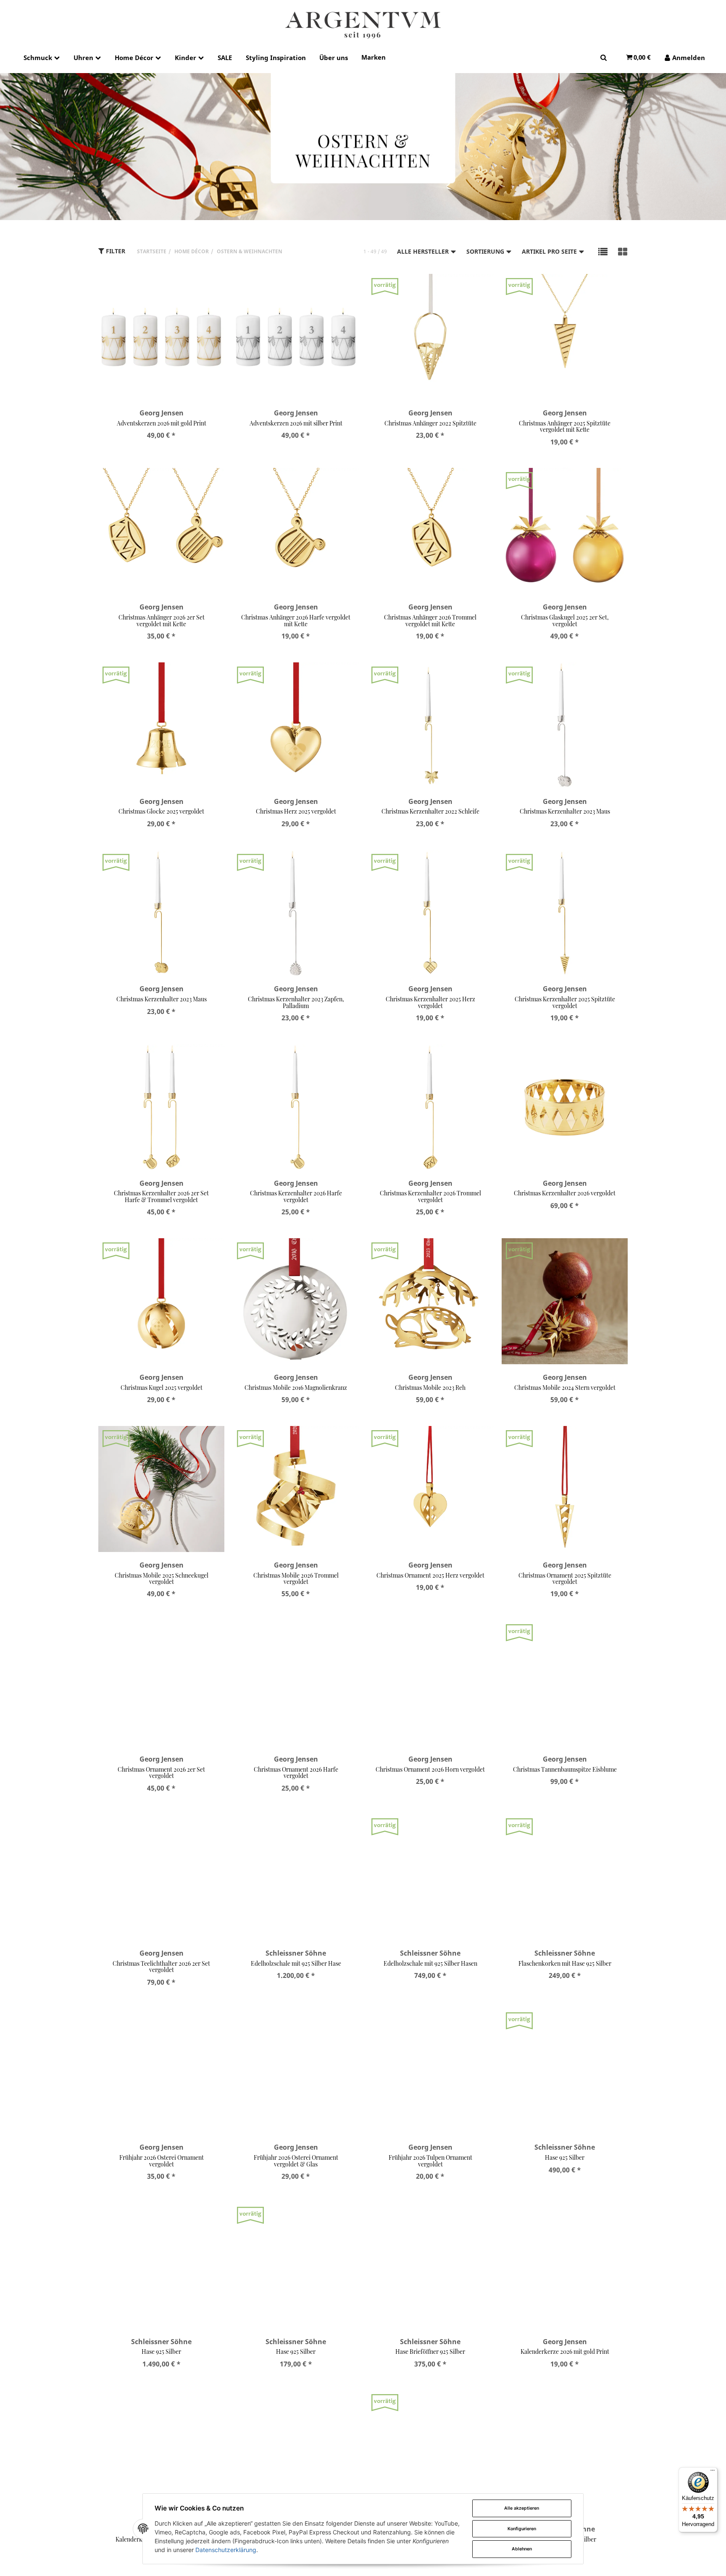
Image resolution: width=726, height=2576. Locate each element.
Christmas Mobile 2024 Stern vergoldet (565, 1388)
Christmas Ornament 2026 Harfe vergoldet (296, 1772)
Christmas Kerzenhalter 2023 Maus (565, 811)
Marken (374, 57)
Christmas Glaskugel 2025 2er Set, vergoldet (565, 620)
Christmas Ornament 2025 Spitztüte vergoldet (565, 1578)
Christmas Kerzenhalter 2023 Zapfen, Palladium (296, 1002)
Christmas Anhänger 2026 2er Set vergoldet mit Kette (162, 620)
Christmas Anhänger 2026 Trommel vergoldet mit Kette (430, 620)
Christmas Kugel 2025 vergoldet (162, 1388)
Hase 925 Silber (565, 2157)
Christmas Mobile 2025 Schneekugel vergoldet (162, 1578)
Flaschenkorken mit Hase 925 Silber (565, 1963)
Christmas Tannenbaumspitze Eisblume (565, 1769)
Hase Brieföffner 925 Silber (430, 2351)
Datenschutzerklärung (226, 2550)
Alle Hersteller (424, 251)
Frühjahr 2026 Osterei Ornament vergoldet (162, 2161)
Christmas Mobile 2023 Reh (430, 1388)
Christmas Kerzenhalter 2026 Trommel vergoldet (430, 1196)
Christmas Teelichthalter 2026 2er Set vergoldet (161, 1967)
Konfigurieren (522, 2529)
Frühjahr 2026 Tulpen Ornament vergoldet (430, 2161)
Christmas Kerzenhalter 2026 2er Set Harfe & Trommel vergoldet (161, 1196)
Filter (115, 251)
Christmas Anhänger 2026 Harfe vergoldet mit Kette (296, 620)
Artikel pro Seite (550, 251)
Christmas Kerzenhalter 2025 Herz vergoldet (430, 1002)
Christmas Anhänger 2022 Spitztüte (430, 423)
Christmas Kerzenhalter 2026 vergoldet (565, 1193)
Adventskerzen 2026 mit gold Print (162, 423)
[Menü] (713, 2472)
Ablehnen (522, 2549)
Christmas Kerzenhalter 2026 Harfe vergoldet (296, 1196)
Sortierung (486, 251)
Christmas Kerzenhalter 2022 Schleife (430, 811)
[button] (603, 251)
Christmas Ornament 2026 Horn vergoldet (430, 1769)
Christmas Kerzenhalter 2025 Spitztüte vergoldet (565, 1002)
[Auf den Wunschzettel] (213, 289)
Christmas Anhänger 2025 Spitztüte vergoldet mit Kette (565, 426)
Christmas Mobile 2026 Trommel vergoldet (296, 1578)
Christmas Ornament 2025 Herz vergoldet (430, 1575)
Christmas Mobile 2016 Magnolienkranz (296, 1388)
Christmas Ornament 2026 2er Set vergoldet (161, 1772)
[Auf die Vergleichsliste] (196, 289)
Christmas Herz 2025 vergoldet (296, 811)
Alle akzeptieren (522, 2508)
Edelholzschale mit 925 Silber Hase (296, 1963)
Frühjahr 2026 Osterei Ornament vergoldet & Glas (296, 2161)
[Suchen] (604, 57)
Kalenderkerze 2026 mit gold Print (565, 2351)
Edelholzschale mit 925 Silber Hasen (430, 1963)
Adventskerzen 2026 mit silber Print (296, 423)
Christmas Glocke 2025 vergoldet (161, 811)
